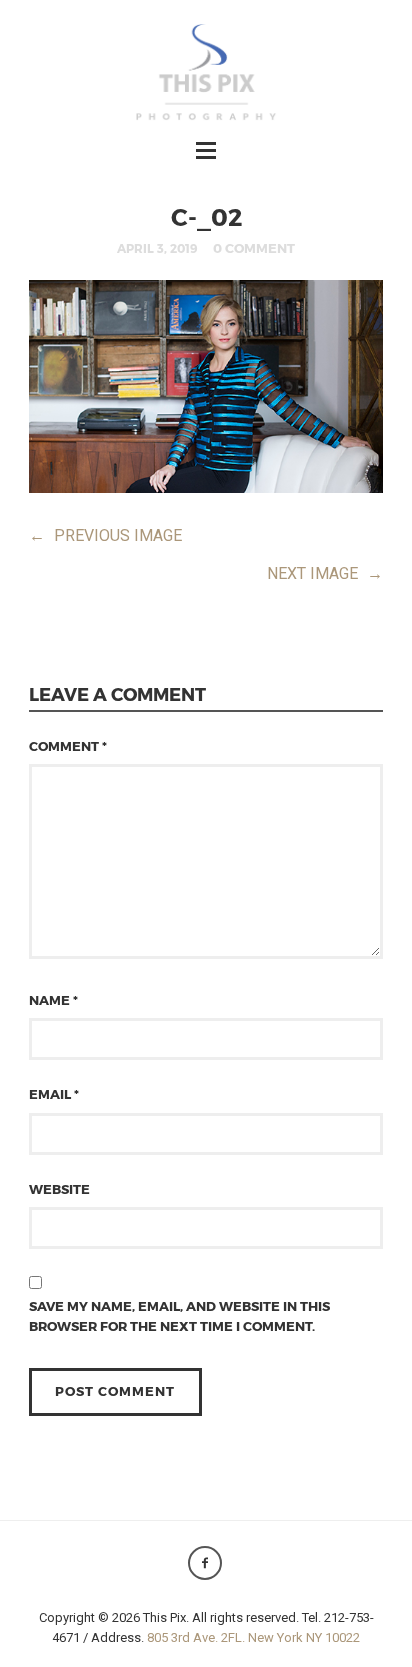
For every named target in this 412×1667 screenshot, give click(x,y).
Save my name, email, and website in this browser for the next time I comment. (179, 1316)
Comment (68, 746)
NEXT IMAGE (325, 573)
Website (59, 1189)
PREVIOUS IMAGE (106, 535)
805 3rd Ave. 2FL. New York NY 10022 (253, 1637)
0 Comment (254, 248)
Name (53, 1000)
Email (54, 1094)
